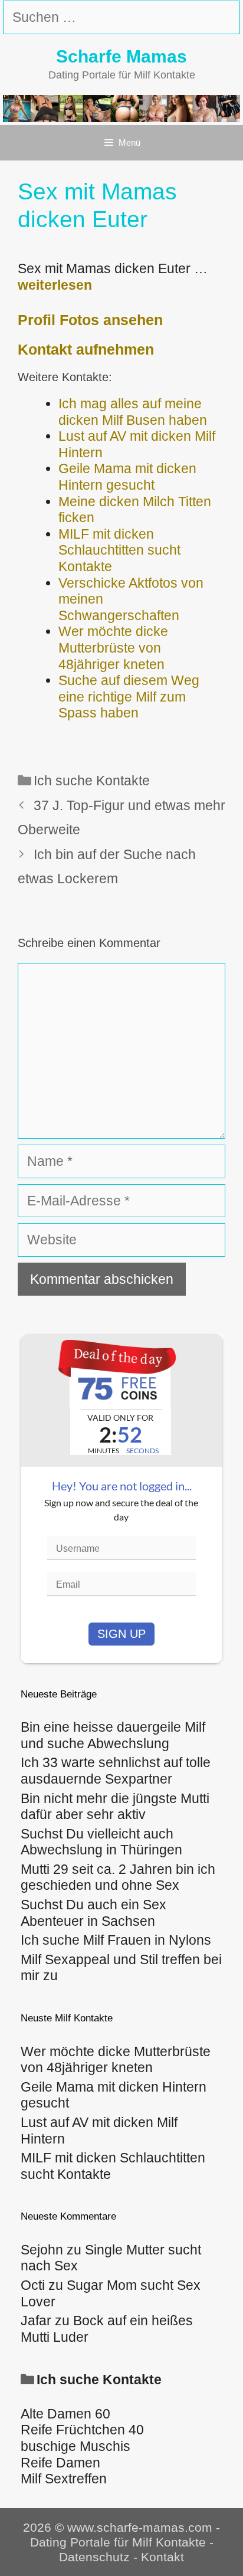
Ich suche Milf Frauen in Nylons (116, 1940)
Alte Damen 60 (65, 2414)
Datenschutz (94, 2557)
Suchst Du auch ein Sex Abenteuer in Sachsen (93, 1913)
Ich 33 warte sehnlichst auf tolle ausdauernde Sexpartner (116, 1771)
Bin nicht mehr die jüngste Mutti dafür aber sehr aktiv (115, 1807)
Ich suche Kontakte (92, 781)
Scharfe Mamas (121, 56)
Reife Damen (60, 2463)
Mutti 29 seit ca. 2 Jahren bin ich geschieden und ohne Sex (118, 1877)
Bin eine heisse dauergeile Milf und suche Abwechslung (113, 1735)
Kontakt (162, 2557)
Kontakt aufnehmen (86, 349)
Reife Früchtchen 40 (82, 2430)
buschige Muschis (75, 2446)
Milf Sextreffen (64, 2479)
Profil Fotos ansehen (90, 320)
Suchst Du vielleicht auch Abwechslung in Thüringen (101, 1842)
